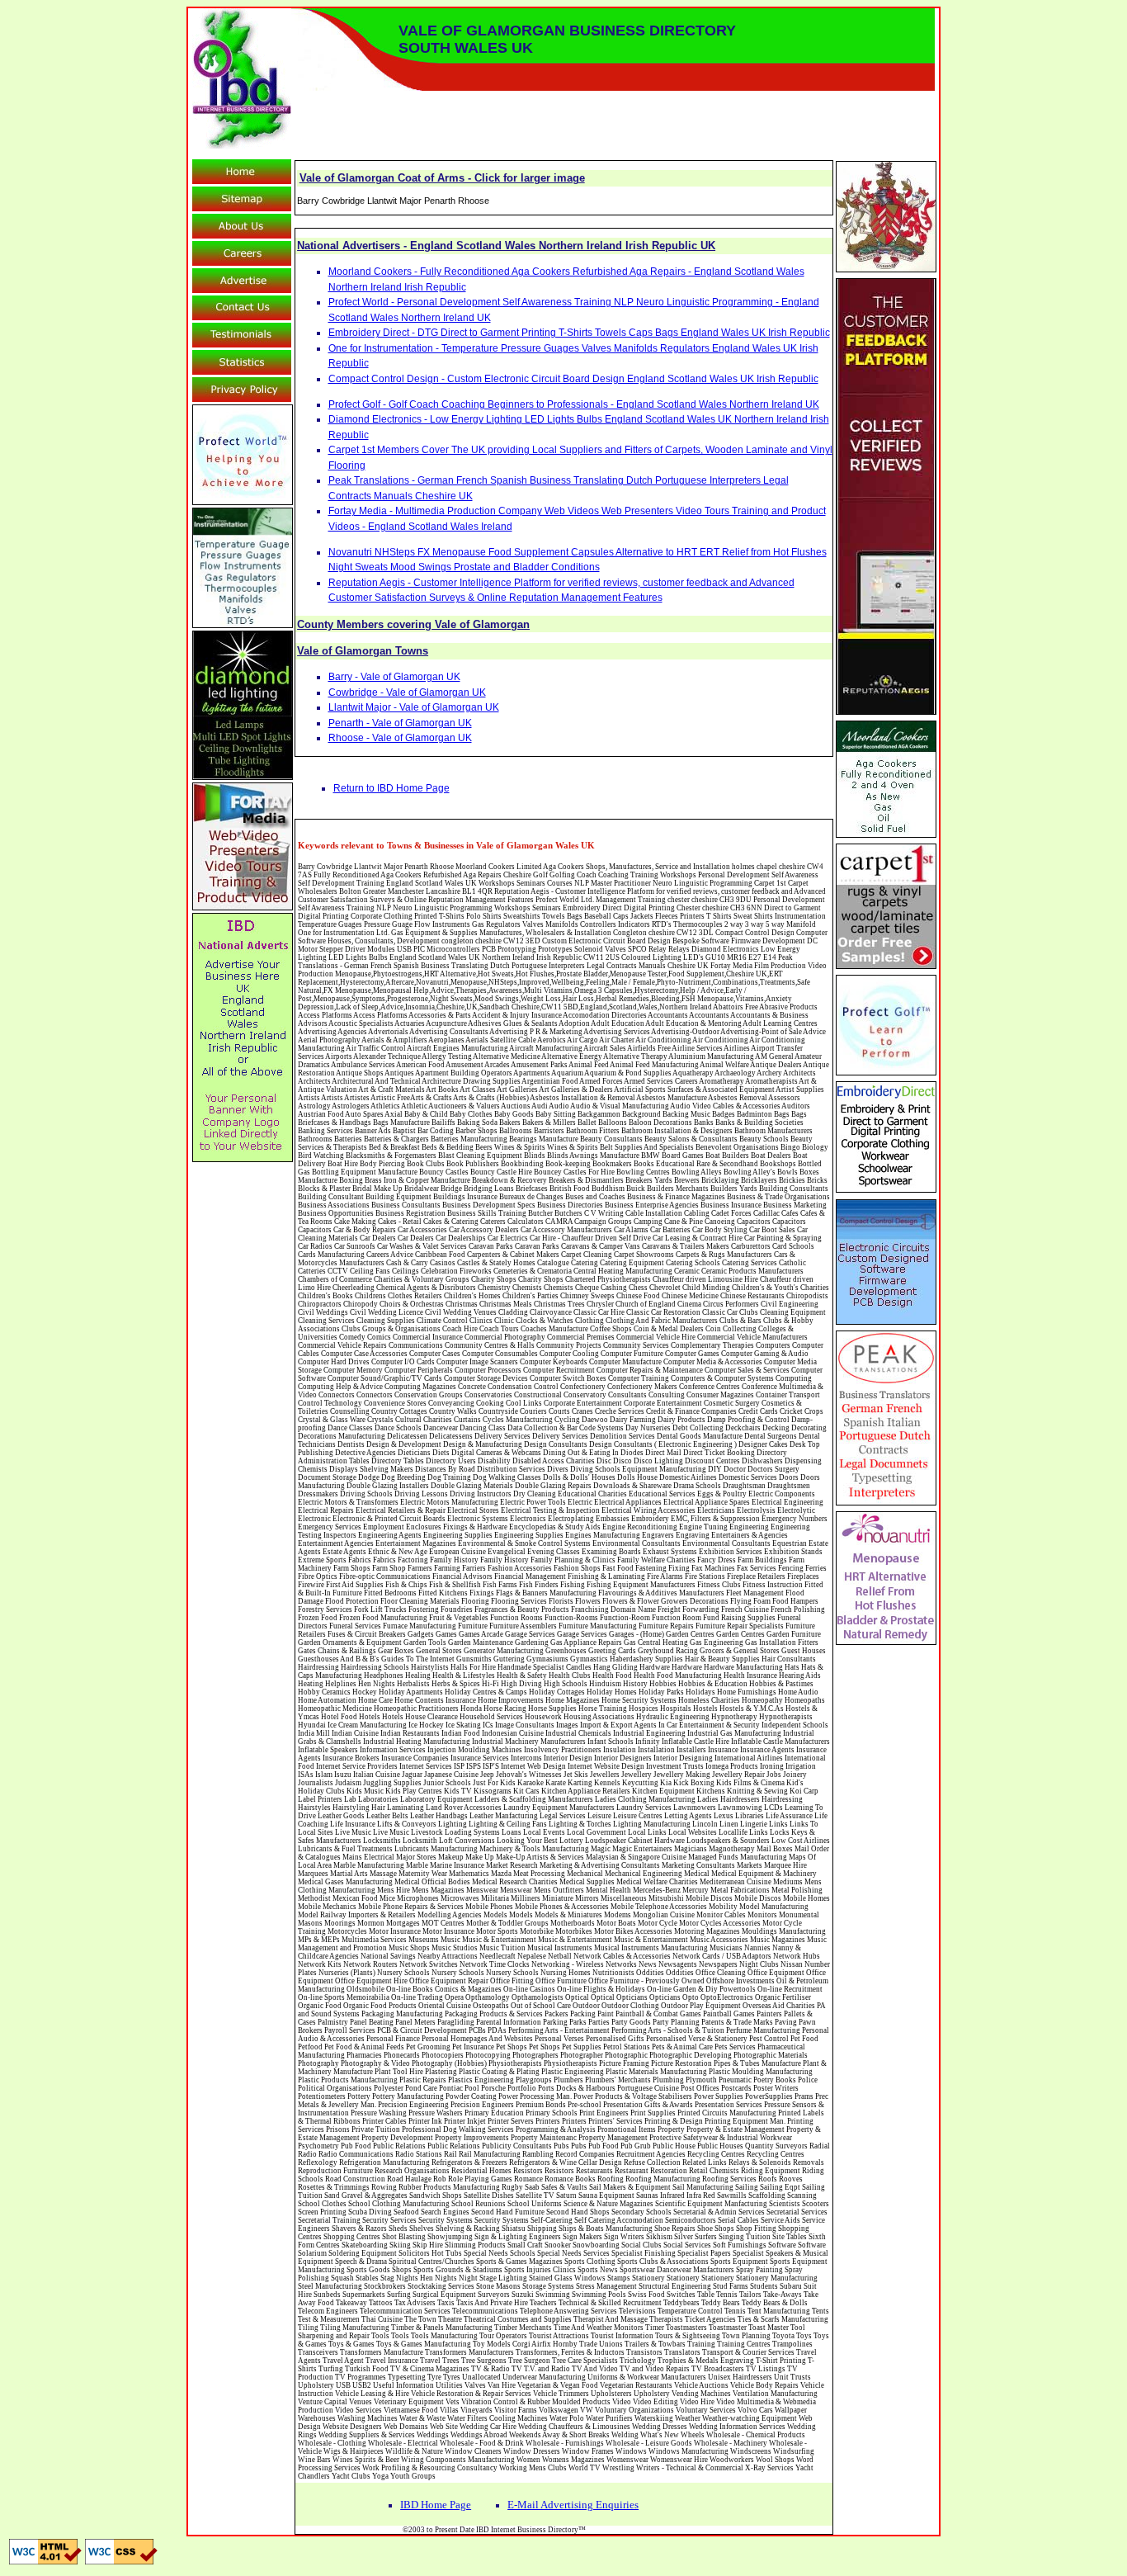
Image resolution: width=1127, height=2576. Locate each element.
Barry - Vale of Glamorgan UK (394, 677)
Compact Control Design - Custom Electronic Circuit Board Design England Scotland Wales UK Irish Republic (573, 379)
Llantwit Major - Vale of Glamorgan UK (414, 707)
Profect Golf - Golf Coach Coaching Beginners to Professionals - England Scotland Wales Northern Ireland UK (574, 404)
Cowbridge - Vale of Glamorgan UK (407, 692)
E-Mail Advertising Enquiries (573, 2505)
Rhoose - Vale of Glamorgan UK (400, 738)
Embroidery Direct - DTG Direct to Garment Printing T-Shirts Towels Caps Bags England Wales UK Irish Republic (579, 333)
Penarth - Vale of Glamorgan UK (400, 723)
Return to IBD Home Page (391, 788)
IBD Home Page (436, 2505)
